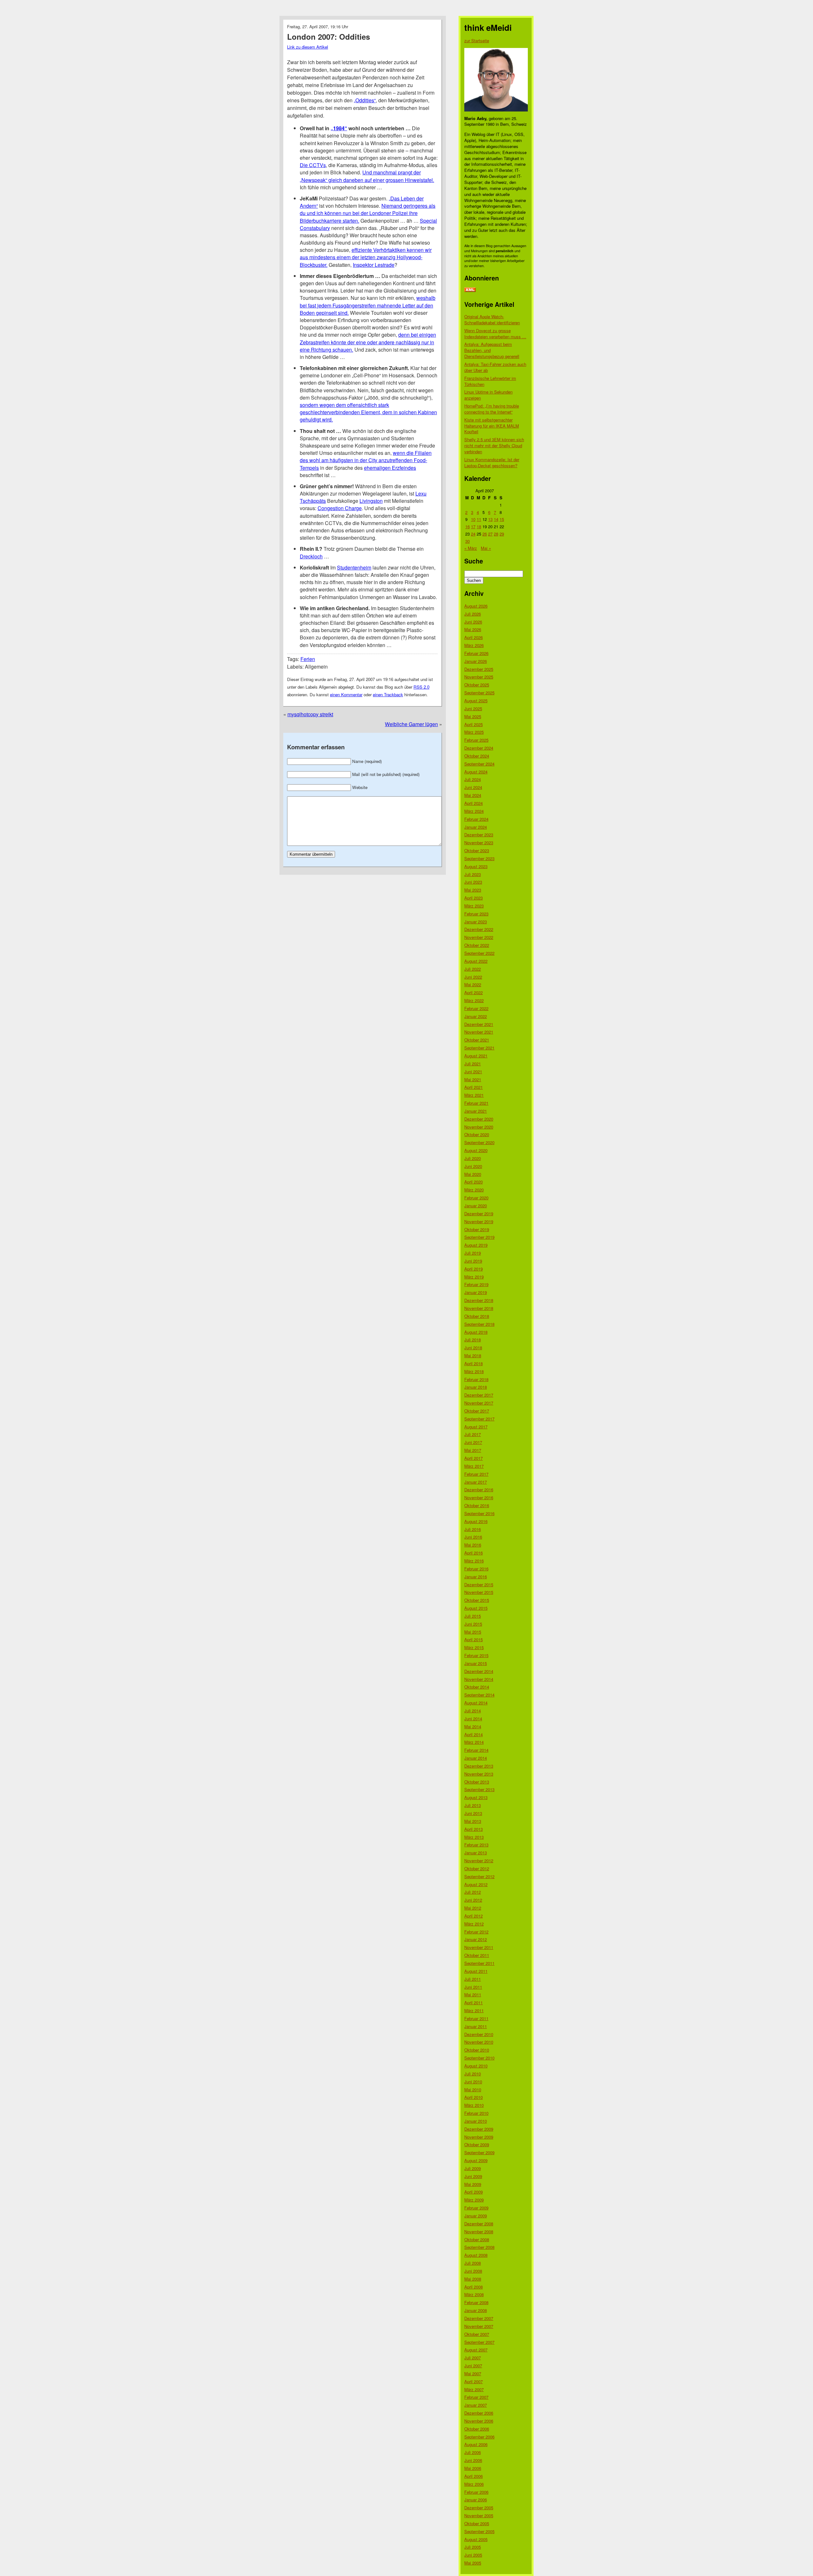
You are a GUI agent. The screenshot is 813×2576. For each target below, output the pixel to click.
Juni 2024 (473, 787)
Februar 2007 (476, 2397)
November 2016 (479, 1497)
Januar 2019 (476, 1292)
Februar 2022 (476, 1008)
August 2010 (476, 2066)
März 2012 (474, 1924)
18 (479, 526)
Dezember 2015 (479, 1585)
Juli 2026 (473, 614)
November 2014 (479, 1679)
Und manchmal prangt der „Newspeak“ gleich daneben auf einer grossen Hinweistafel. (367, 176)
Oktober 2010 (477, 2050)
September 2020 (479, 1142)
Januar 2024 (476, 827)
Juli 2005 (473, 2547)
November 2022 (479, 937)
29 (502, 534)
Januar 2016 (476, 1577)
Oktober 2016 (477, 1505)
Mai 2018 (473, 1355)
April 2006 (474, 2476)
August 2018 (476, 1332)
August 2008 (476, 2255)
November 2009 (479, 2137)
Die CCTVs (313, 165)
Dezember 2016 (479, 1490)
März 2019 (474, 1277)
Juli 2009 (473, 2168)
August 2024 (476, 772)
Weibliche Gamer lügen (411, 724)
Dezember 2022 (479, 929)
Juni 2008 (473, 2271)
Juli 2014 (473, 1711)
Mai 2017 (473, 1450)
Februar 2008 (476, 2302)
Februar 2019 (476, 1284)
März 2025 (474, 732)
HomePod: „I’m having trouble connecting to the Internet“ (492, 409)
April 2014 (474, 1734)
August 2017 (476, 1427)
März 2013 (474, 1837)
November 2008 (479, 2232)
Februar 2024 (476, 819)
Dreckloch (311, 556)
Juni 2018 (473, 1348)
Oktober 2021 (477, 1040)
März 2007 (474, 2389)
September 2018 (479, 1324)
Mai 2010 (473, 2090)
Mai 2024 (473, 795)
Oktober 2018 (477, 1316)
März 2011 (474, 2010)
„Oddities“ (365, 100)
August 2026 (476, 606)
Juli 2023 (473, 874)
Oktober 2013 (477, 1782)
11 (479, 519)
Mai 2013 (473, 1821)
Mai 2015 (473, 1632)
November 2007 (479, 2326)
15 (502, 519)
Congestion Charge (340, 508)
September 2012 (479, 1876)
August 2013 (476, 1797)
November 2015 (479, 1592)
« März (471, 548)
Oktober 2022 (477, 945)
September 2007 (479, 2342)
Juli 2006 (473, 2452)
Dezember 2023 (479, 835)
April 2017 (474, 1458)
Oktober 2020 (477, 1134)
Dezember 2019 (479, 1214)
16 (467, 526)
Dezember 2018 (479, 1300)
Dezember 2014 (479, 1671)
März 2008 (474, 2294)
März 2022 (474, 1000)
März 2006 (474, 2484)
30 (467, 541)
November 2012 (479, 1861)
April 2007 (474, 2381)
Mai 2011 (473, 1995)
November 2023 (479, 843)
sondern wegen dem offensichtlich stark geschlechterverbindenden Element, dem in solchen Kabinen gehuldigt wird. (368, 412)
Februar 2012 (476, 1932)
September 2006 (479, 2437)
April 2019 (474, 1269)
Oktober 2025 (477, 685)
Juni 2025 (473, 708)
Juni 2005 (473, 2555)
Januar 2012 (476, 1939)
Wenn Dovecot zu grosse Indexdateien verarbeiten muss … (495, 334)
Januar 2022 (476, 1016)
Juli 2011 (473, 1979)
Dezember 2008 (479, 2224)
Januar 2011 (476, 2026)
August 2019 (476, 1245)
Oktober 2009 (477, 2144)
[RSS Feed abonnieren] (470, 290)
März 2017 (474, 1466)
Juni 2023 (473, 882)
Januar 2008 (476, 2310)
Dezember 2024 (479, 748)
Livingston (371, 501)
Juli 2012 (473, 1892)
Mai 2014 (473, 1726)
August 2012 (476, 1884)
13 (490, 519)
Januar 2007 (476, 2405)
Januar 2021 (476, 1111)
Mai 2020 (473, 1174)
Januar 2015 (476, 1663)
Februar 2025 (476, 740)
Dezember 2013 (479, 1766)
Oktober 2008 (477, 2239)
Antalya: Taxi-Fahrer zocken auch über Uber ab (495, 367)
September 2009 (479, 2152)
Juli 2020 (473, 1158)
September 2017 (479, 1419)
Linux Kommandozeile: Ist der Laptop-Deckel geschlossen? (492, 462)
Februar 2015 (476, 1655)
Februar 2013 (476, 1845)
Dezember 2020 (479, 1119)
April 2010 (474, 2097)
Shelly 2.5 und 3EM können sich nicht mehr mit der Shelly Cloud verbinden (494, 445)
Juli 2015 (473, 1616)
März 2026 (474, 645)
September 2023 (479, 858)
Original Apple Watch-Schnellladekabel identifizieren (492, 320)
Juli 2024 (473, 779)
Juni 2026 (473, 622)
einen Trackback (388, 695)
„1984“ (339, 128)
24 (473, 534)
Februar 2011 (476, 2018)
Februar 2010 (476, 2113)
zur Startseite (477, 40)
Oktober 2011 (477, 1955)
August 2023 (476, 866)
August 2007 (476, 2350)
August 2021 (476, 1056)
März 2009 (474, 2200)
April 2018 (474, 1363)
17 (473, 526)
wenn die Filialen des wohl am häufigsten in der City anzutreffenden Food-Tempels (366, 460)
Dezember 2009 (479, 2129)
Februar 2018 (476, 1379)
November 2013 (479, 1774)
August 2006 (476, 2444)
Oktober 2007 (477, 2334)
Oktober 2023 (477, 850)
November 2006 (479, 2421)
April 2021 (474, 1087)
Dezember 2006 (479, 2413)
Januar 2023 (476, 922)
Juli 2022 (473, 969)
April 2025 (474, 724)
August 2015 (476, 1608)
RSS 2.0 (421, 687)
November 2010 (479, 2042)
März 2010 (474, 2105)
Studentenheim (354, 567)
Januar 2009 (476, 2216)
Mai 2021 (473, 1079)
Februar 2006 (476, 2492)
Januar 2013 (476, 1853)
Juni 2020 (473, 1166)
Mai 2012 (473, 1908)
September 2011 (479, 1963)
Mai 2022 (473, 985)
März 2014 (474, 1742)
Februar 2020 (476, 1198)
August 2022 (476, 961)
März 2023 (474, 906)
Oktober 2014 (477, 1687)
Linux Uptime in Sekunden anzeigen (488, 395)
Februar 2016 (476, 1569)
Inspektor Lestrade (374, 265)
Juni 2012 (473, 1900)
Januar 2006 (476, 2500)
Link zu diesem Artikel (308, 47)
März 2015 (474, 1647)
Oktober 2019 (477, 1229)
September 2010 (479, 2058)
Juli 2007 (473, 2358)
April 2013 (474, 1829)
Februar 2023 (476, 914)
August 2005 (476, 2539)
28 (496, 534)
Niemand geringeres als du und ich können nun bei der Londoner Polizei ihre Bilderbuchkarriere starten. (368, 213)
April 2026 (474, 637)
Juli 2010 (473, 2074)
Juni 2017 (473, 1442)
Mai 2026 (473, 629)
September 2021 (479, 1048)
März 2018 (474, 1371)
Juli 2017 (473, 1434)
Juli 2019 (473, 1253)
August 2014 (476, 1703)
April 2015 (474, 1639)
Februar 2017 (476, 1474)
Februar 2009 (476, 2208)
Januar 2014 (476, 1758)
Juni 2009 (473, 2176)
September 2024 (479, 764)
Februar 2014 (476, 1750)
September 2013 (479, 1789)
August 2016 (476, 1521)
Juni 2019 (473, 1261)
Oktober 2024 (477, 756)
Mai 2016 (473, 1545)
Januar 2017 (476, 1482)
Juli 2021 (473, 1064)
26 (485, 534)
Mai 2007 (473, 2374)
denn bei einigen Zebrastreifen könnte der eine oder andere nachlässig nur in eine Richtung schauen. (368, 342)
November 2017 (479, 1403)
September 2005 (479, 2531)
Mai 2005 (473, 2563)
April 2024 (474, 803)
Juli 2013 (473, 1805)
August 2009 (476, 2160)
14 (496, 519)
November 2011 (479, 1947)
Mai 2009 (473, 2184)
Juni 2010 (473, 2082)
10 (473, 519)
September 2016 (479, 1513)
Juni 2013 (473, 1813)
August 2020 (476, 1150)
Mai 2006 (473, 2468)
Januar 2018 (476, 1387)
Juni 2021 (473, 1072)
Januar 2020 (476, 1206)
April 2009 (474, 2192)
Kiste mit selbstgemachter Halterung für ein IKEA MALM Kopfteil (492, 426)
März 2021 (474, 1095)
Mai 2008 (473, 2279)
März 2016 (474, 1561)
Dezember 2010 (479, 2034)
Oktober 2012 (477, 1868)
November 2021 (479, 1032)
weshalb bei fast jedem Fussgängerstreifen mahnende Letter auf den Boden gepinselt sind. (368, 305)
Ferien (308, 659)
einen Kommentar (346, 695)
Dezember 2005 (479, 2508)
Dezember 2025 (479, 669)
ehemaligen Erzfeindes (390, 468)
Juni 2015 (473, 1624)
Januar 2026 (476, 661)
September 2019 (479, 1237)
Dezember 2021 (479, 1024)
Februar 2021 (476, 1103)
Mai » (486, 548)
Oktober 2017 (477, 1411)
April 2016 (474, 1553)
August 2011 (476, 1971)
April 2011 (474, 2003)
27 (490, 534)
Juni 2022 (473, 977)
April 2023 (474, 898)
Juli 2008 (473, 2263)
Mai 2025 (473, 716)
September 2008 (479, 2247)
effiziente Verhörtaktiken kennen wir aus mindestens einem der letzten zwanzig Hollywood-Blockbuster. (366, 257)
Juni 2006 (473, 2460)
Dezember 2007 (479, 2318)
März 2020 (474, 1190)
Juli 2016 (473, 1529)
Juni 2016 (473, 1537)
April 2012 (474, 1916)
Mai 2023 (473, 890)
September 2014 (479, 1695)
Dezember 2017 (479, 1395)
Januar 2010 (476, 2121)
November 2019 (479, 1221)
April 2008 (474, 2287)
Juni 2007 (473, 2366)
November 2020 (479, 1127)
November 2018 (479, 1308)
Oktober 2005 (477, 2523)
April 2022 (474, 992)
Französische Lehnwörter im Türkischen (490, 381)
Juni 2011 (473, 1987)
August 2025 (476, 701)
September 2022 (479, 953)
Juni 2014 (473, 1719)
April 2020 (474, 1182)
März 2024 (474, 811)
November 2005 (479, 2515)
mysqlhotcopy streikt (310, 714)
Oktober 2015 (477, 1600)
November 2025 (479, 677)
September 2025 (479, 693)
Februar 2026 (476, 653)
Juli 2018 (473, 1340)
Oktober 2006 (477, 2429)
